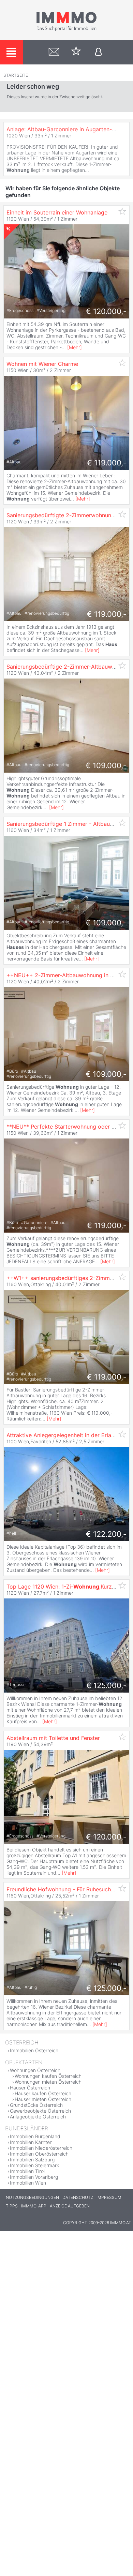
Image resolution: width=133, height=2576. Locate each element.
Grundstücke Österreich (36, 2105)
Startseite (16, 75)
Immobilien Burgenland (35, 2136)
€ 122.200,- (106, 1534)
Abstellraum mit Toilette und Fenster (53, 1738)
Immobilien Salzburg (32, 2160)
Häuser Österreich (30, 2088)
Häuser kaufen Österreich (43, 2093)
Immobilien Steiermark (34, 2165)
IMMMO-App (34, 2206)
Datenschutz (78, 2197)
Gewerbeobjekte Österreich (40, 2111)
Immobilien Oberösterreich (39, 2154)
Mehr (75, 347)
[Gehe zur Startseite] (66, 30)
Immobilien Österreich (34, 2050)
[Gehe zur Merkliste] (76, 52)
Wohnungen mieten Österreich (48, 2082)
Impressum (109, 2197)
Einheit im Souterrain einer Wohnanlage (57, 212)
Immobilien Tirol (27, 2171)
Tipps (12, 2206)
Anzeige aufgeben (70, 2206)
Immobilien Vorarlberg (34, 2177)
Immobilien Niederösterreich (41, 2148)
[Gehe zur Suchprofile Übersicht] (54, 52)
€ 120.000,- (106, 311)
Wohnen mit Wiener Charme (42, 364)
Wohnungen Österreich (35, 2070)
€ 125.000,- (106, 1685)
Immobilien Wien (28, 2183)
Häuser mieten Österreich (43, 2099)
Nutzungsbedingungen (32, 2197)
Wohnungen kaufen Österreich (48, 2076)
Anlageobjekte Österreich (38, 2117)
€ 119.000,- (107, 463)
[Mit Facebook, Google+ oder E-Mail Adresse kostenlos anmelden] (98, 52)
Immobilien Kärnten (31, 2142)
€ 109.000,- (106, 765)
